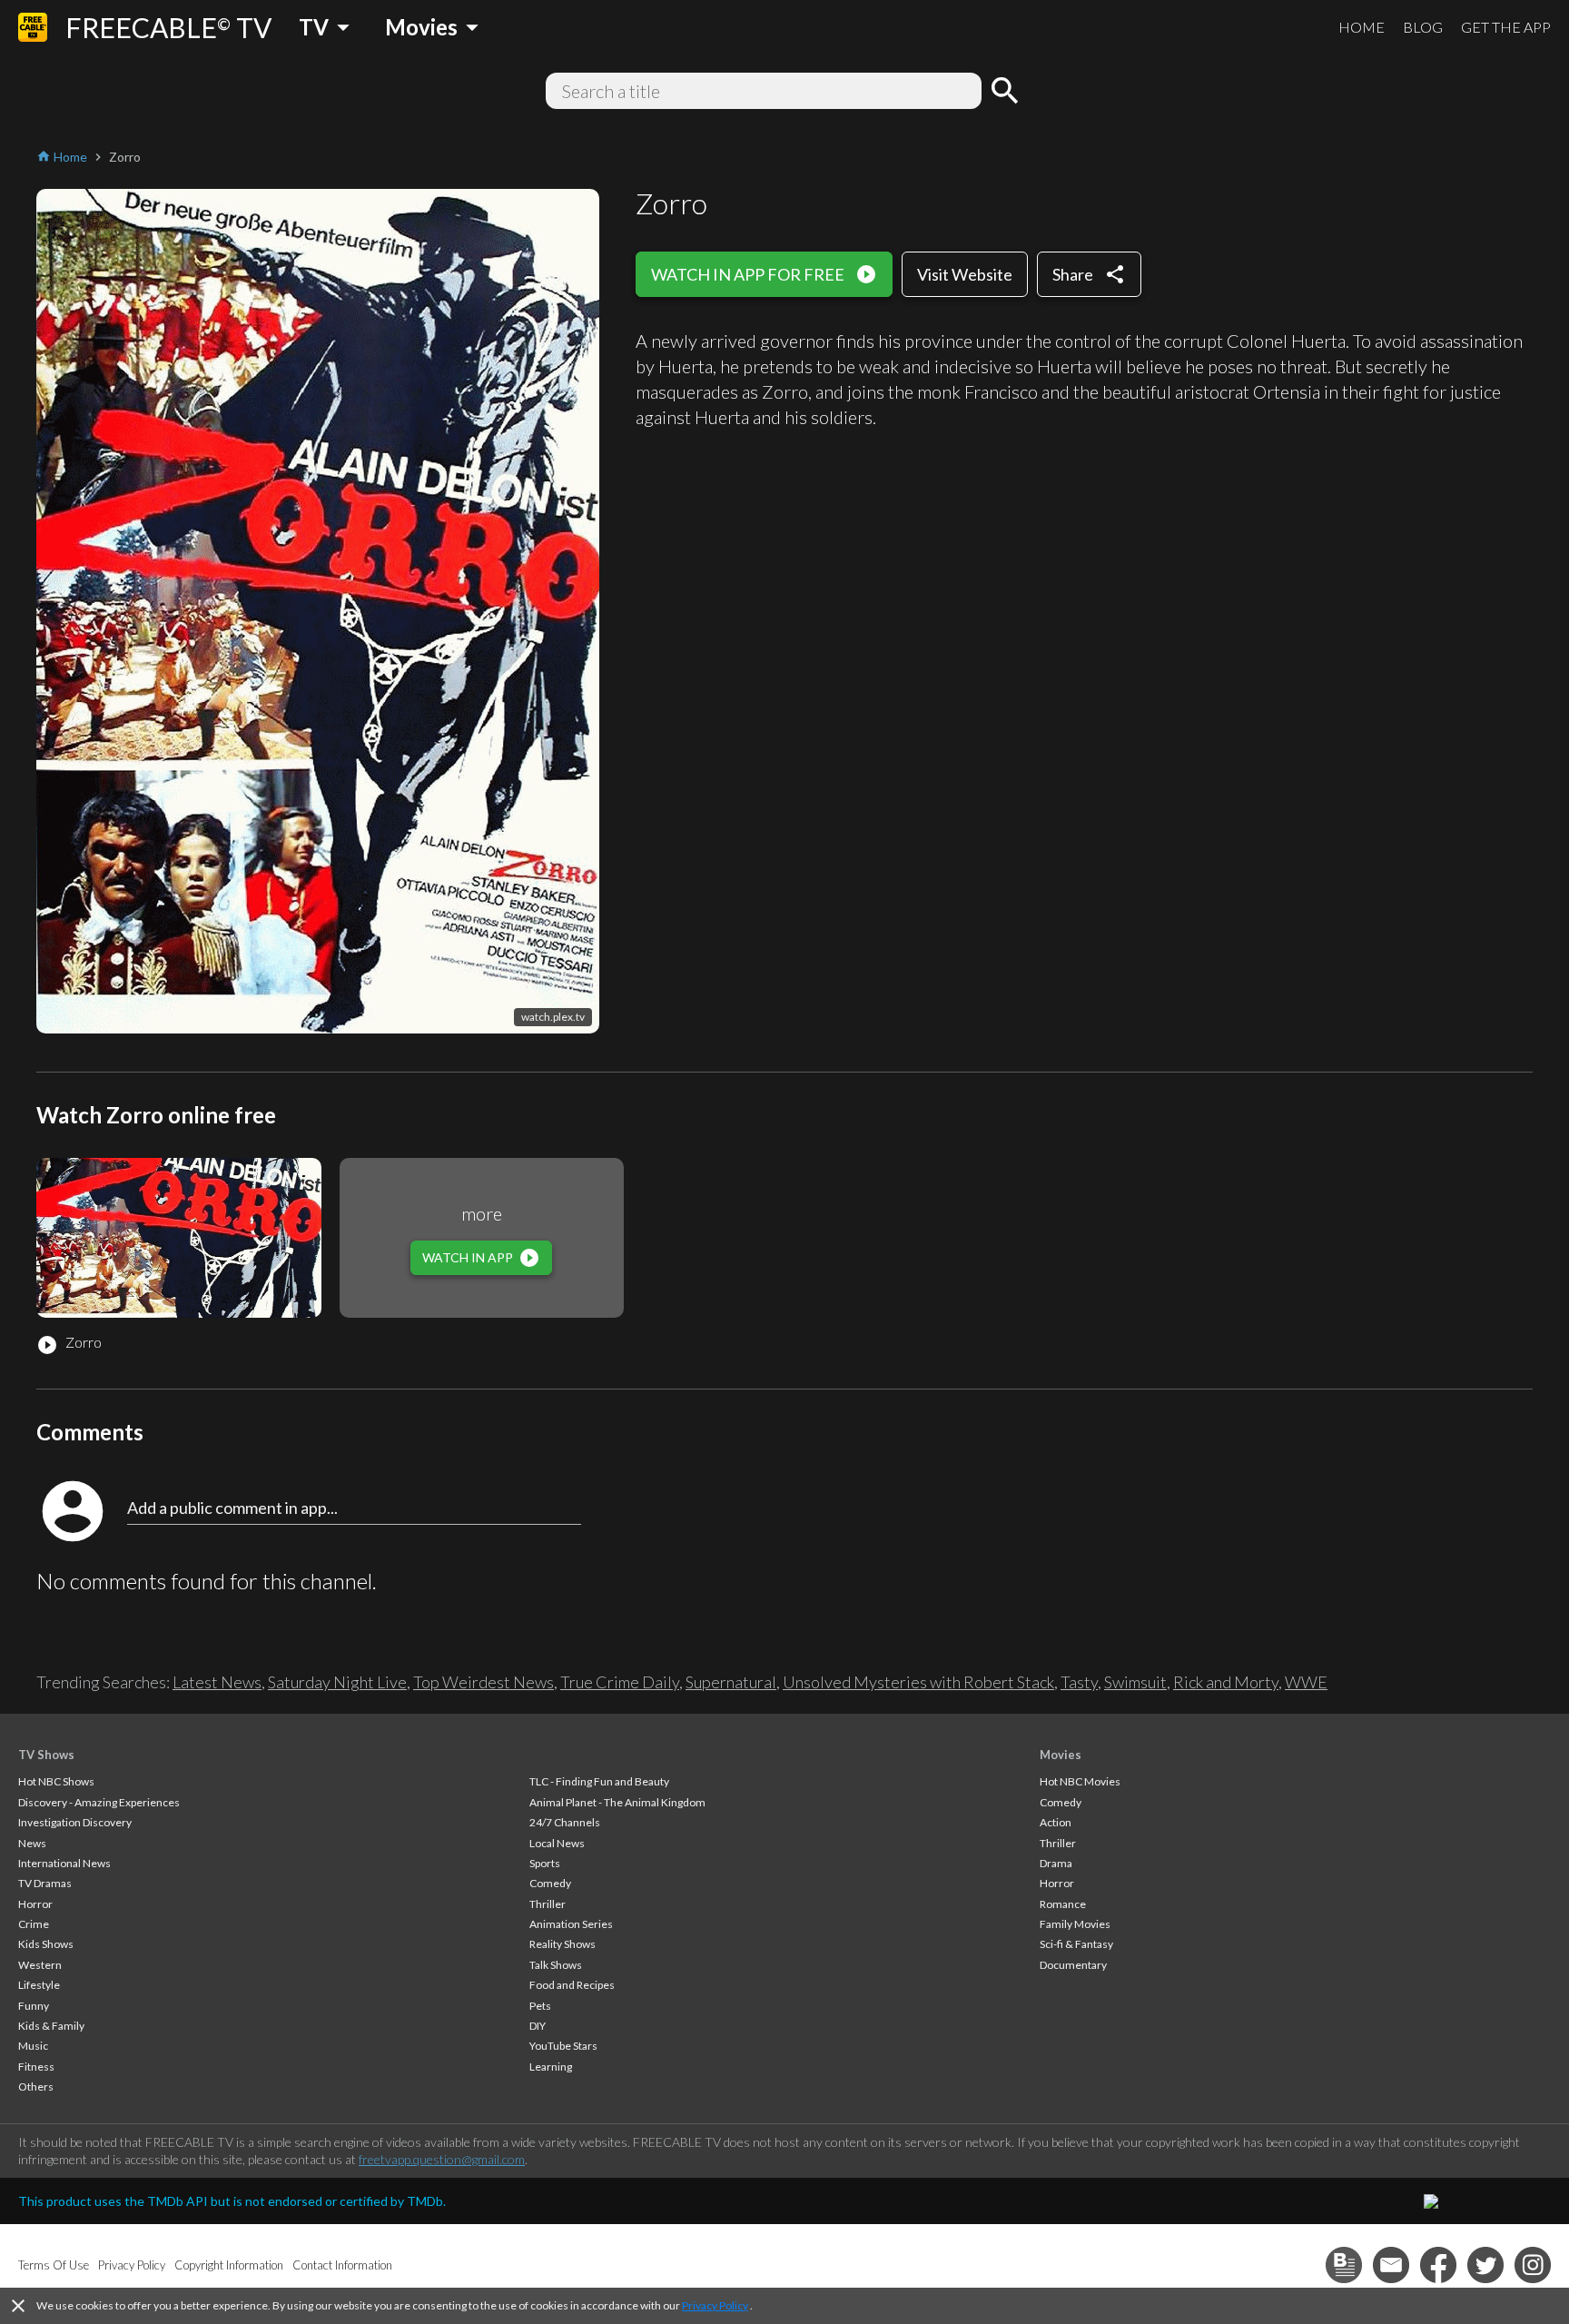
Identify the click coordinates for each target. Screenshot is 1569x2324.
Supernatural (731, 1682)
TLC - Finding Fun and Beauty (599, 1781)
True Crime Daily (620, 1682)
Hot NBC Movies (1080, 1781)
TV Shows (46, 1755)
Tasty (1079, 1682)
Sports (545, 1863)
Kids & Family (51, 2026)
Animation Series (571, 1924)
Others (36, 2087)
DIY (538, 2026)
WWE (1306, 1682)
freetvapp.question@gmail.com (442, 2159)
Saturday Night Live (337, 1682)
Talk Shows (556, 1965)
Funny (34, 2006)
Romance (1063, 1904)
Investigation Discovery (75, 1822)
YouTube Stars (563, 2046)
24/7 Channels (565, 1822)
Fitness (36, 2067)
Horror (35, 1904)
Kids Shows (46, 1944)
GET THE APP (1506, 27)
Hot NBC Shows (56, 1781)
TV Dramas (45, 1883)
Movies (1061, 1755)
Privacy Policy (715, 2305)
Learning (551, 2067)
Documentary (1073, 1965)
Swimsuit (1135, 1682)
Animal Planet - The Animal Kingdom (617, 1802)
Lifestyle (39, 1985)
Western (40, 1965)
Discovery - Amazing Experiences (99, 1802)
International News (64, 1863)
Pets (540, 2006)
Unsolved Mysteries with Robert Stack (918, 1682)
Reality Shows (562, 1944)
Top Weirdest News (484, 1682)
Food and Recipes (572, 1985)
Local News (557, 1843)
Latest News (217, 1682)
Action (1056, 1822)
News (32, 1843)
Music (33, 2046)
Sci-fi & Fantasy (1076, 1944)
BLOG (1423, 27)
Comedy (550, 1883)
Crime (34, 1924)
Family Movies (1075, 1924)
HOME (1362, 27)
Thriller (548, 1904)
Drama (1056, 1863)
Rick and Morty (1226, 1682)
